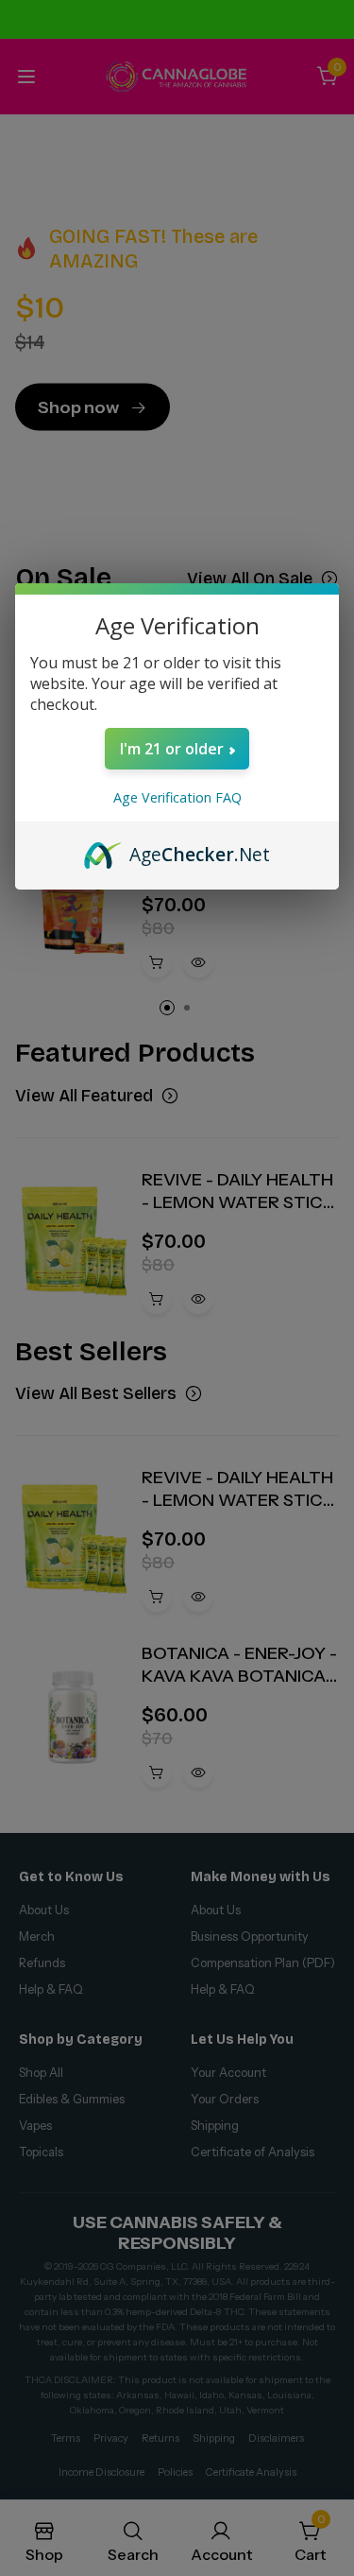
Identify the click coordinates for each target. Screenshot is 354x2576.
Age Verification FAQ (177, 797)
